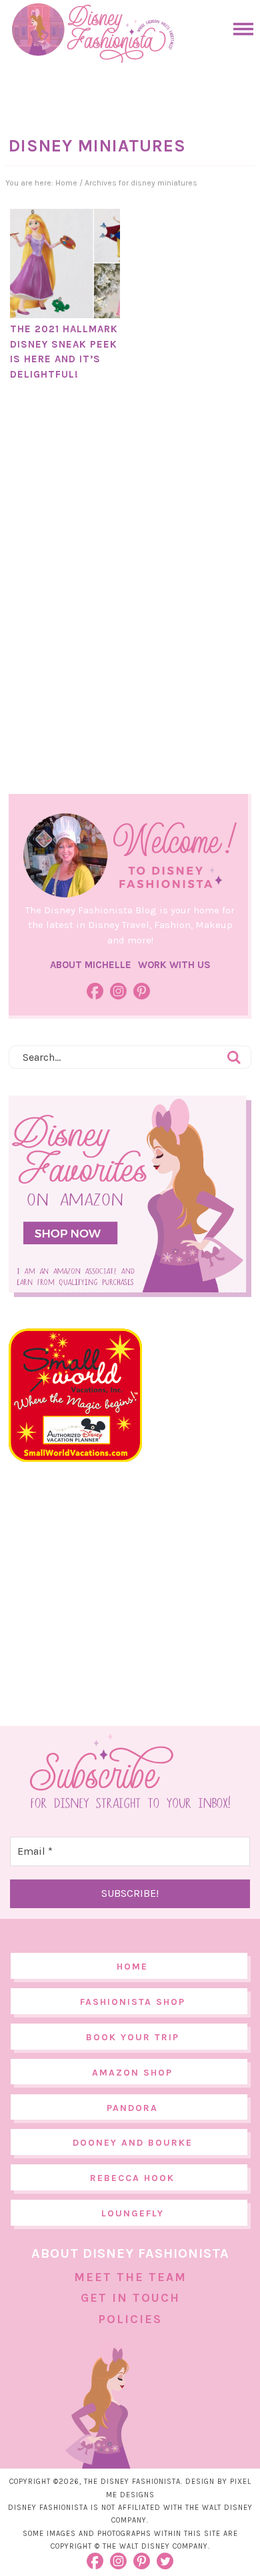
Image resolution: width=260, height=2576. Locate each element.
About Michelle (91, 965)
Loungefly (133, 2213)
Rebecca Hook (132, 2178)
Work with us (174, 965)
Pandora (132, 2108)
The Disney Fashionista (93, 33)
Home (132, 1967)
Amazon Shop (132, 2073)
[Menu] (240, 29)
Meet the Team (130, 2277)
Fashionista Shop (133, 2002)
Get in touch (130, 2298)
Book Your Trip (133, 2037)
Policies (130, 2319)
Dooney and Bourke (133, 2143)
